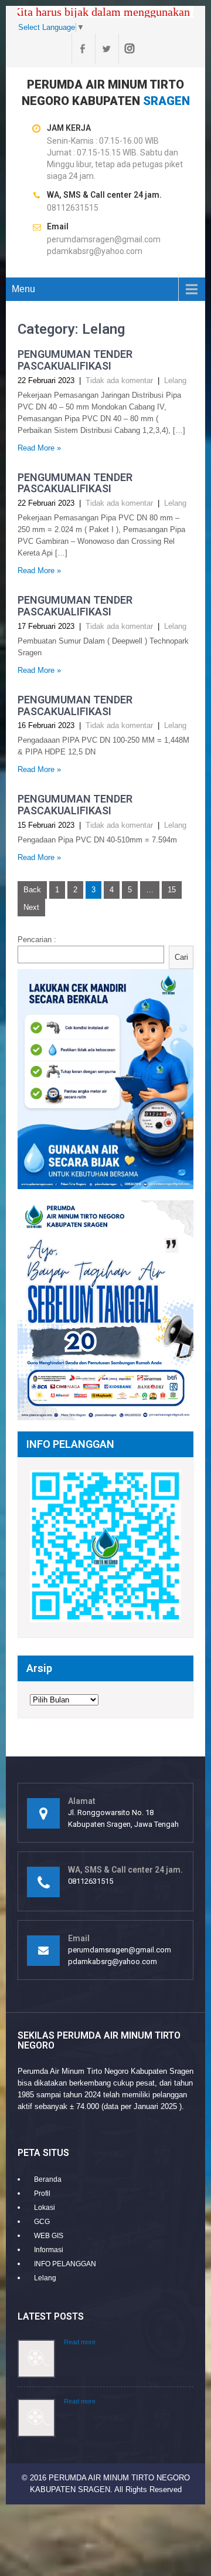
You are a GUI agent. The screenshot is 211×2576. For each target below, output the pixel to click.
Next (31, 907)
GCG (42, 2222)
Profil (42, 2194)
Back (32, 890)
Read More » (39, 448)
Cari (181, 957)
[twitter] (105, 49)
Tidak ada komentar (119, 380)
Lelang (175, 380)
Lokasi (45, 2208)
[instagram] (129, 49)
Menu (23, 289)
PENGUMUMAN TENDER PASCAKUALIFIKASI (75, 360)
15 (172, 890)
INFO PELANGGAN (65, 2264)
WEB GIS (49, 2236)
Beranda (48, 2179)
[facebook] (82, 49)
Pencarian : (37, 940)
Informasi (49, 2250)
